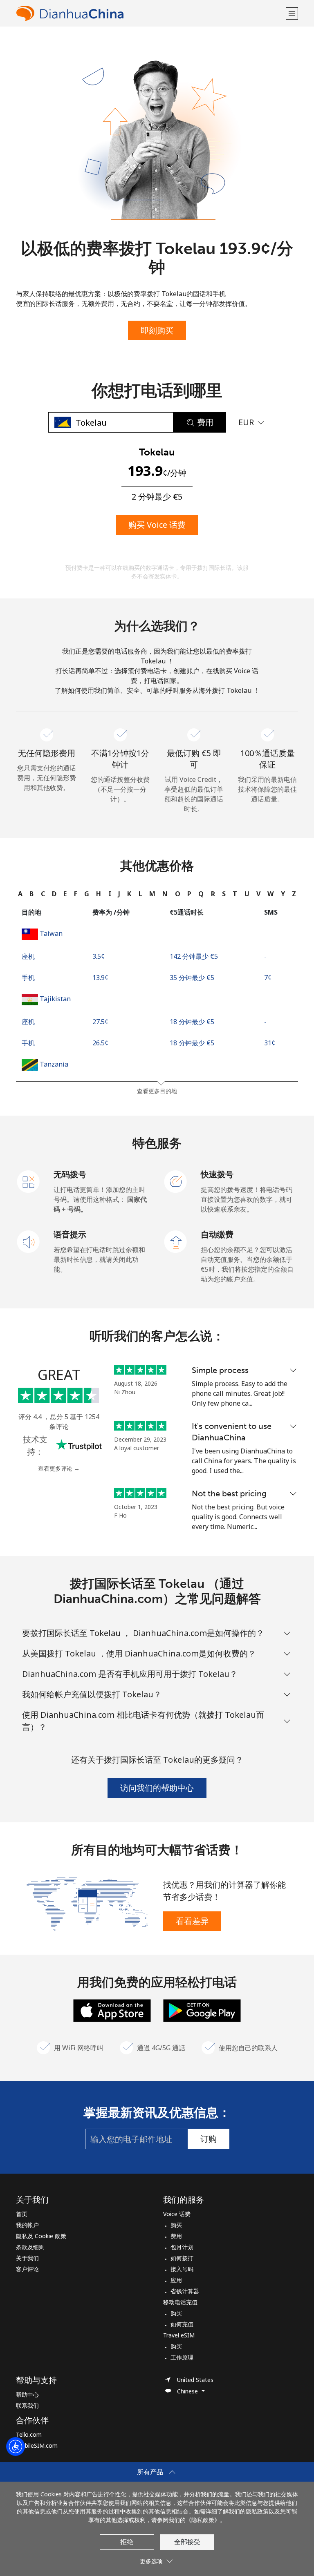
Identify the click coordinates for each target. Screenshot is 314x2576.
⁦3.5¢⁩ (99, 956)
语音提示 (70, 1234)
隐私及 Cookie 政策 (41, 2236)
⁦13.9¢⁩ (100, 978)
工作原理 (182, 2357)
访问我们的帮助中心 (157, 1788)
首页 (22, 2214)
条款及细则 (30, 2247)
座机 (28, 956)
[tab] (20, 894)
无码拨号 (70, 1174)
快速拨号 (217, 1174)
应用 (176, 2280)
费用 (176, 2236)
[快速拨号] (176, 1181)
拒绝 (127, 2542)
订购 (209, 2139)
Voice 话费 (177, 2214)
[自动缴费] (176, 1241)
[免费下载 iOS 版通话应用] (112, 2010)
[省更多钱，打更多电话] (86, 1904)
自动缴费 (217, 1234)
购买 (176, 2225)
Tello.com (29, 2434)
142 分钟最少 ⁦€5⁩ (194, 956)
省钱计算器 (185, 2291)
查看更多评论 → (59, 1468)
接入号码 (182, 2269)
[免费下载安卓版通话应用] (202, 2010)
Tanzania (54, 1064)
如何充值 (182, 2324)
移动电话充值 (180, 2302)
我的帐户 (27, 2225)
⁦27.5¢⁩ (100, 1022)
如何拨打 (182, 2258)
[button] (292, 13)
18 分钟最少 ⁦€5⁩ (192, 1022)
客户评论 (27, 2269)
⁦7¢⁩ (268, 978)
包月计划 (182, 2247)
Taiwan (51, 933)
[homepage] (150, 13)
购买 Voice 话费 (157, 525)
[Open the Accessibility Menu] (16, 2447)
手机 (28, 978)
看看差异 (192, 1921)
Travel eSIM (179, 2335)
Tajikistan (55, 999)
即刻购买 (157, 330)
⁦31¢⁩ (270, 1043)
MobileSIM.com (37, 2445)
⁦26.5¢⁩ (100, 1043)
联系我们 (27, 2405)
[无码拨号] (29, 1181)
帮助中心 (27, 2394)
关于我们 (27, 2258)
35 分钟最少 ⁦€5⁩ (192, 978)
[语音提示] (29, 1241)
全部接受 (187, 2542)
